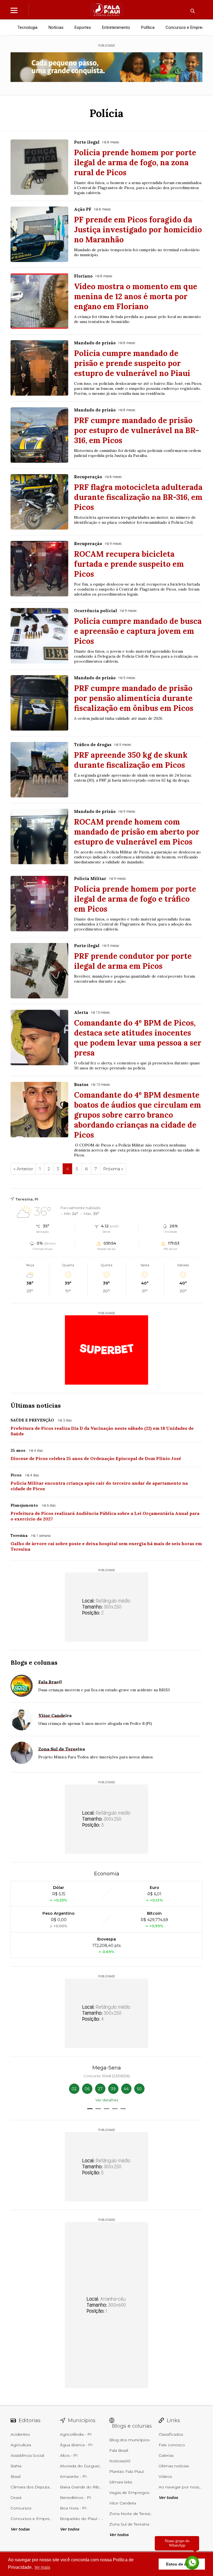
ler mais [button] (42, 2567)
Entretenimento (116, 27)
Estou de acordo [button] (182, 2564)
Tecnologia (27, 27)
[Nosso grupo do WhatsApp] (192, 2563)
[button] (90, 2109)
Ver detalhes (107, 2100)
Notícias (56, 27)
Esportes (83, 27)
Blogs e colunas (34, 1662)
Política (148, 27)
